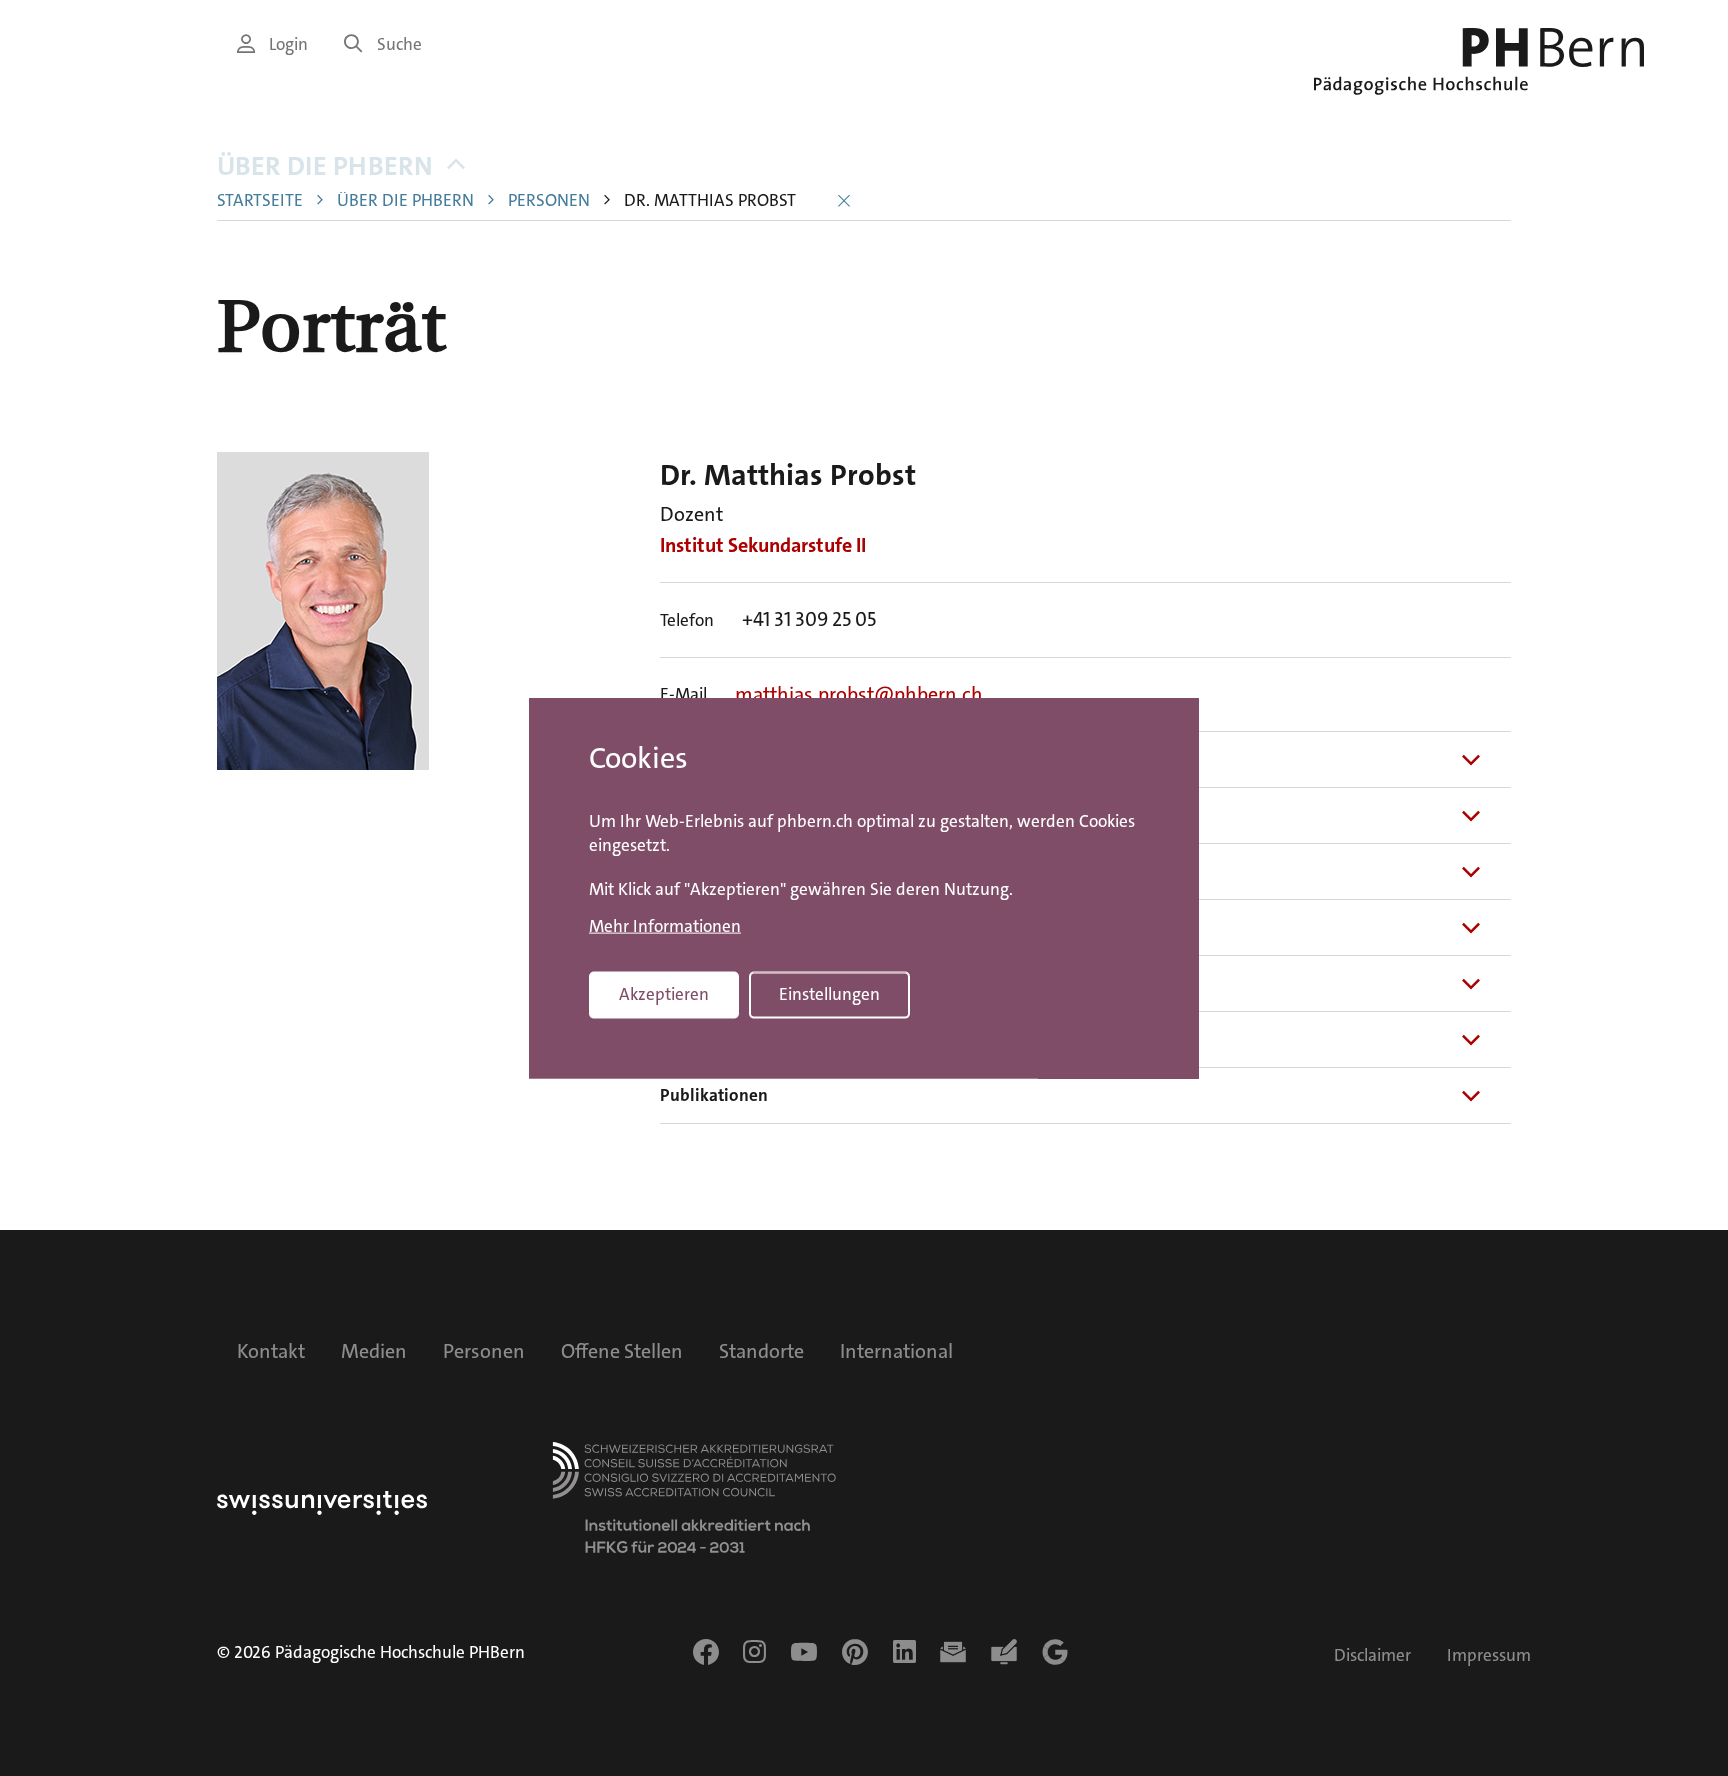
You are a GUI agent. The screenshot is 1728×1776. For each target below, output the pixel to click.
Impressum (1489, 1655)
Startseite (260, 200)
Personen (549, 200)
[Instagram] (754, 1652)
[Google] (1055, 1652)
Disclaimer (1372, 1655)
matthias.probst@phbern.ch (859, 694)
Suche (399, 44)
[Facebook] (706, 1652)
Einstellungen (829, 994)
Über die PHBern (325, 166)
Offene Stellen (622, 1351)
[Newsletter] (953, 1652)
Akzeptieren (664, 994)
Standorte (761, 1351)
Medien (374, 1351)
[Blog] (1004, 1652)
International (896, 1351)
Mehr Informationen (665, 927)
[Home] (1479, 61)
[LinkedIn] (904, 1652)
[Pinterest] (855, 1652)
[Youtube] (804, 1652)
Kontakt (271, 1351)
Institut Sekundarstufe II (763, 545)
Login (288, 44)
